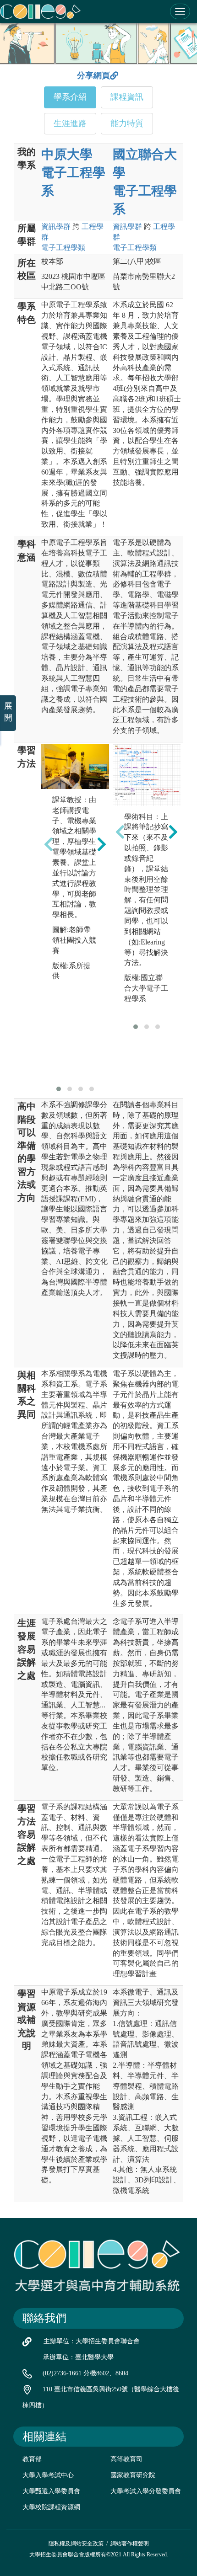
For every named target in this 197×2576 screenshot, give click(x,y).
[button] (59, 1089)
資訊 (56, 227)
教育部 (32, 2459)
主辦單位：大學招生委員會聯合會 (92, 2341)
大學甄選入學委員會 (51, 2491)
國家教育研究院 (133, 2475)
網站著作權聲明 (130, 2544)
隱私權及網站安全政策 (76, 2544)
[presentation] (49, 844)
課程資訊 (127, 97)
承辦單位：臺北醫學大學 (78, 2357)
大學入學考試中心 (48, 2475)
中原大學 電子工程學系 (73, 173)
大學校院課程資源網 (51, 2507)
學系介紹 (70, 97)
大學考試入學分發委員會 (146, 2491)
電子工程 (63, 248)
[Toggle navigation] (180, 11)
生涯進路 (70, 123)
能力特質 (127, 123)
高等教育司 (126, 2459)
